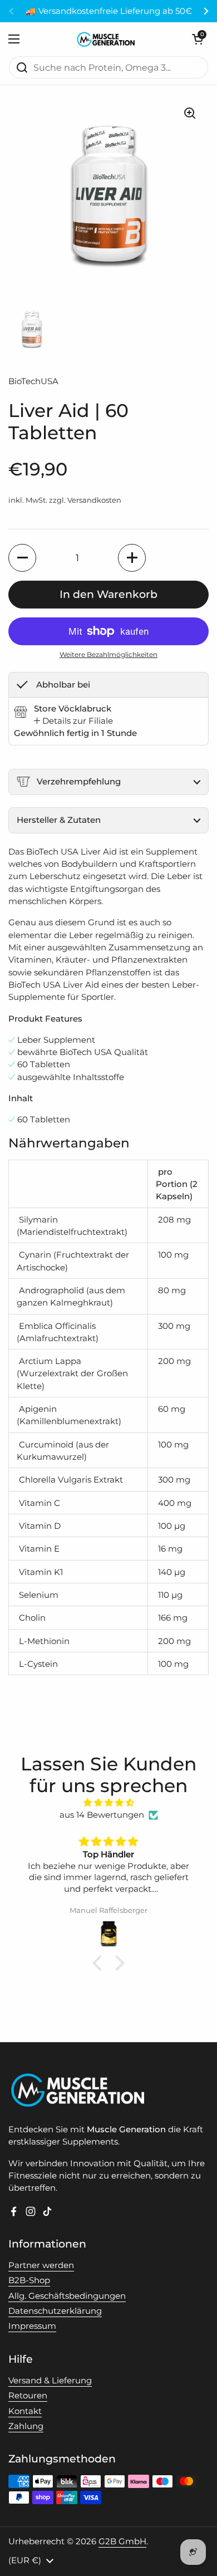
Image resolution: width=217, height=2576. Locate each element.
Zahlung (26, 2426)
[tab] (73, 721)
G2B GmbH (122, 2541)
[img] (108, 1803)
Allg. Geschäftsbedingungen (67, 2296)
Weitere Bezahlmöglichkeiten (108, 654)
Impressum (32, 2326)
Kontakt (25, 2411)
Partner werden (41, 2265)
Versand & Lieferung (50, 2381)
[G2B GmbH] (106, 39)
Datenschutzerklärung (55, 2311)
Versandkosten (94, 500)
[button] (198, 39)
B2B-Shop (29, 2280)
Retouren (28, 2396)
